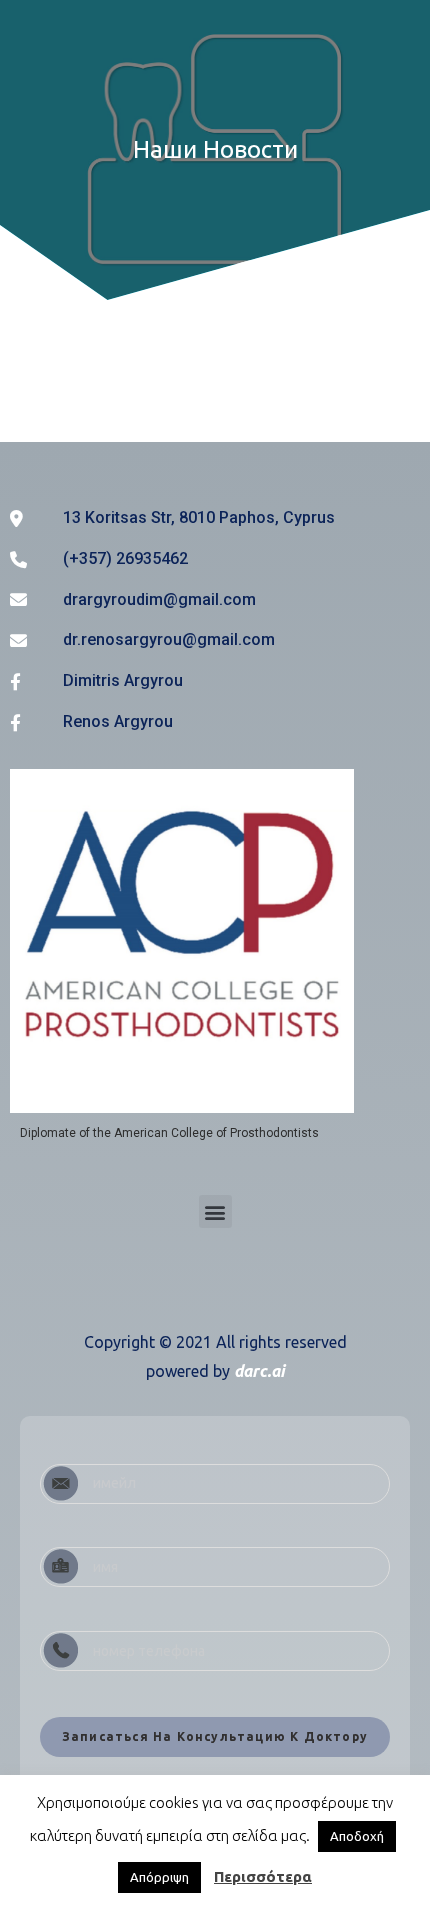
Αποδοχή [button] (357, 1836)
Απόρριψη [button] (159, 1877)
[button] (215, 1211)
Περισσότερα (263, 1876)
